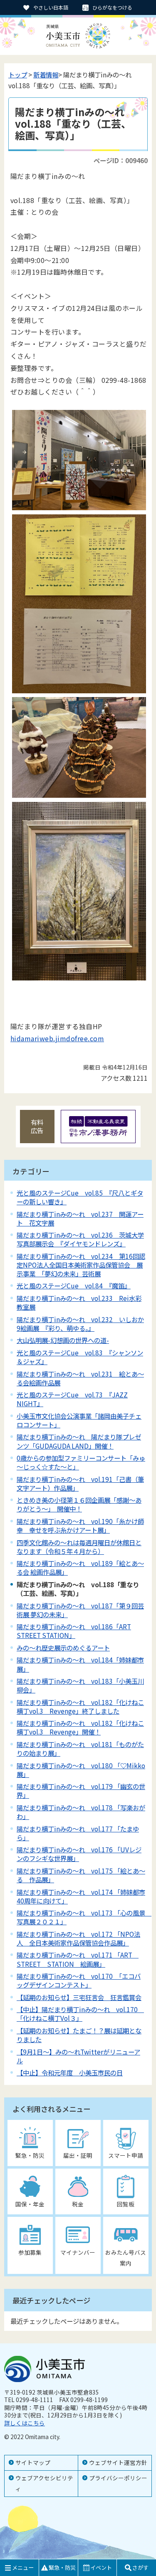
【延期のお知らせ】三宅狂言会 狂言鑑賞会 (79, 1997)
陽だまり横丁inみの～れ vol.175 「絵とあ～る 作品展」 (81, 1875)
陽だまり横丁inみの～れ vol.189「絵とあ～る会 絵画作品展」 (80, 1567)
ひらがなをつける (112, 7)
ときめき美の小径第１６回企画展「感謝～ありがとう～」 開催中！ (79, 1504)
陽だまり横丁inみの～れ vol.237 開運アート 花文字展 (80, 1218)
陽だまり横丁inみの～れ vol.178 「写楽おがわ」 (81, 1812)
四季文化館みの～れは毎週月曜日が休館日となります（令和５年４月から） (79, 1547)
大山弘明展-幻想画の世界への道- (63, 1340)
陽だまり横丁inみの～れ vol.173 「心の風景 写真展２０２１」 (84, 1917)
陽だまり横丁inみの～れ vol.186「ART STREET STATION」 (74, 1631)
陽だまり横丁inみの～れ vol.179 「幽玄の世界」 (81, 1791)
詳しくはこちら (25, 2423)
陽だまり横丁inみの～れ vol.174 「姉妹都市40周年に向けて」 (81, 1896)
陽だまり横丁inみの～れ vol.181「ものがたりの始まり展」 (80, 1748)
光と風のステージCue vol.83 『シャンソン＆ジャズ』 (80, 1357)
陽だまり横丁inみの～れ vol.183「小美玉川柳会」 (80, 1685)
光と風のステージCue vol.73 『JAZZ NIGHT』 (72, 1399)
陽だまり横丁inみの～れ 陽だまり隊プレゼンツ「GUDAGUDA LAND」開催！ (79, 1441)
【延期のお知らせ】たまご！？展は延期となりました (79, 2035)
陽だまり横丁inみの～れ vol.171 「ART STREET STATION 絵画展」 (78, 1959)
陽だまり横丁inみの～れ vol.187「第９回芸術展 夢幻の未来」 (80, 1610)
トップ (18, 74)
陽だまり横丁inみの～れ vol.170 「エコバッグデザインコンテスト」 (79, 1980)
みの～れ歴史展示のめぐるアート (63, 1648)
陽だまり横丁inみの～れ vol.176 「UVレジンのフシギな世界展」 (79, 1854)
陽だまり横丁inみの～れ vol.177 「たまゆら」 (78, 1833)
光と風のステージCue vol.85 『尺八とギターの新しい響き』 (80, 1197)
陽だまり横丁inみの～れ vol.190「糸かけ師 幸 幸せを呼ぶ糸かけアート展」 (80, 1525)
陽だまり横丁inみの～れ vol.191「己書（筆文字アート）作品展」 (80, 1483)
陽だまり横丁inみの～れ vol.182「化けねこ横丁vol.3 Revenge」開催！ (80, 1727)
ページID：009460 (121, 160)
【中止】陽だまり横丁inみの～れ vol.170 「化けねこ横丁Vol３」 (80, 2014)
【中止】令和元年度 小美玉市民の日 (70, 2072)
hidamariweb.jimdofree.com (57, 1038)
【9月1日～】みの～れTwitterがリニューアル (78, 2056)
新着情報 (46, 74)
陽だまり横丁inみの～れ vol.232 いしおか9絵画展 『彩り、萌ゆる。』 (80, 1324)
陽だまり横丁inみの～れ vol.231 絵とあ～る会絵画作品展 (80, 1378)
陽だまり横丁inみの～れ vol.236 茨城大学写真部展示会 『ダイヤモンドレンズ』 (80, 1239)
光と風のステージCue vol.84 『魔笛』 (74, 1286)
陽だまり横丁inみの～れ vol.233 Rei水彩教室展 (79, 1302)
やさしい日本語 (51, 7)
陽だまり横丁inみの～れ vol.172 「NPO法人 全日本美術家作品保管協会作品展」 (78, 1938)
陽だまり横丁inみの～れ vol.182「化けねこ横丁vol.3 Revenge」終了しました (80, 1706)
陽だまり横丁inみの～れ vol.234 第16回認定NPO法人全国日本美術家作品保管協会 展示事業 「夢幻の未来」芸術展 (81, 1265)
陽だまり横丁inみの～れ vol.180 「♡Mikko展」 (81, 1770)
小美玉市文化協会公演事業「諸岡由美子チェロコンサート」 (79, 1420)
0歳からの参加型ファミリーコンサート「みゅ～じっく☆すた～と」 (81, 1462)
